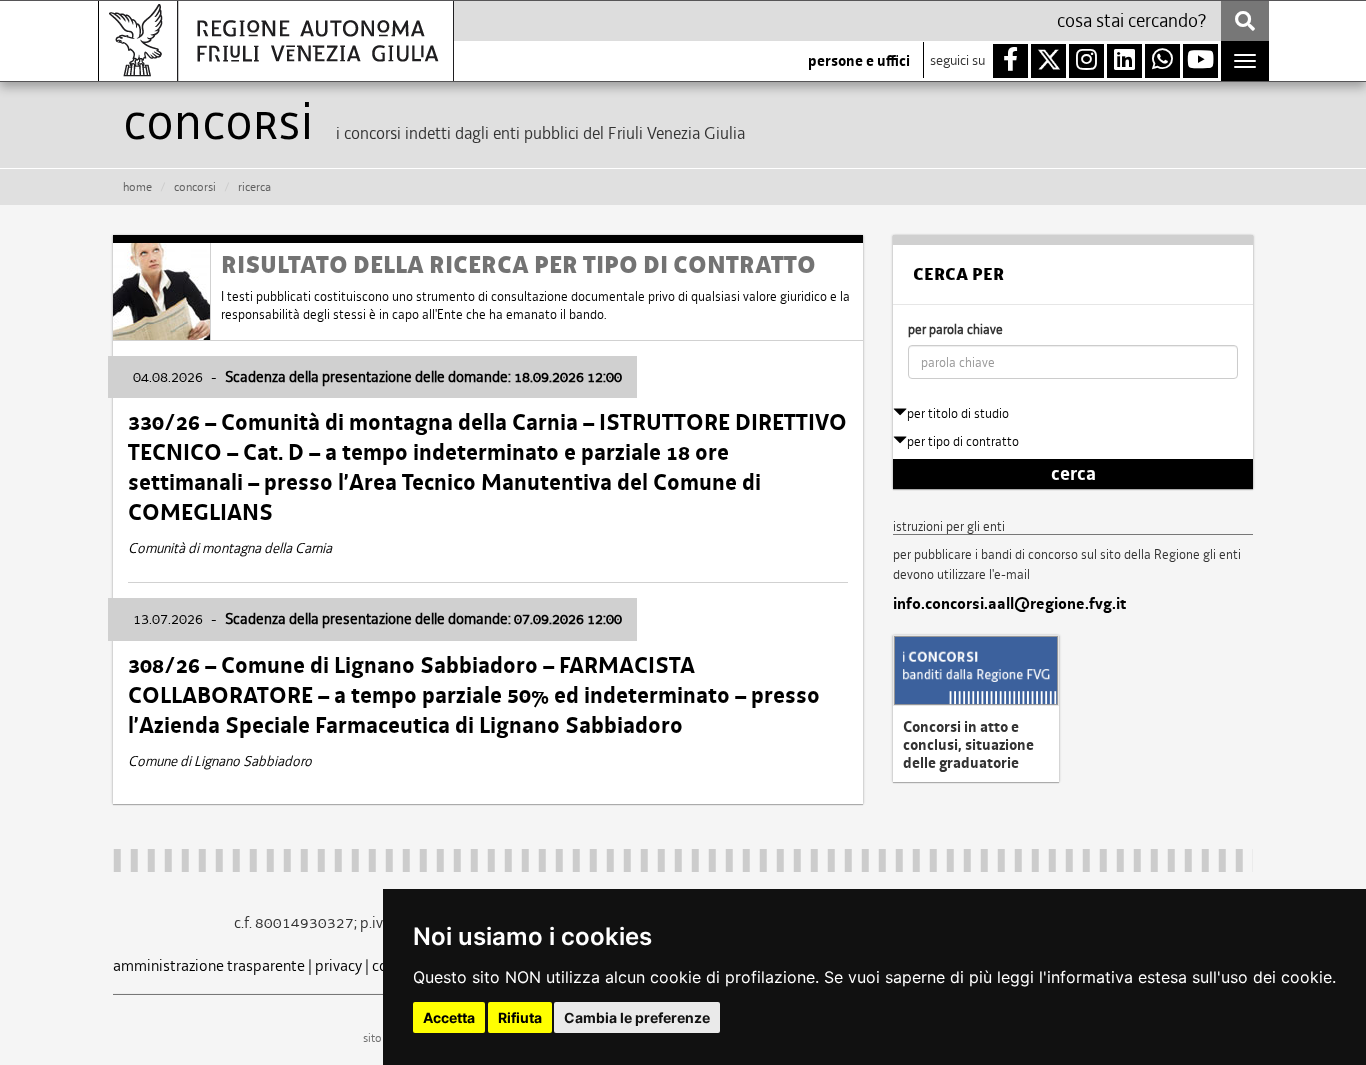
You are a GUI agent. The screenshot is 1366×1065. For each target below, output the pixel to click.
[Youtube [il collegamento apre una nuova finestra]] (1200, 61)
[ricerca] (1245, 21)
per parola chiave (955, 329)
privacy (338, 965)
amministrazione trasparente (209, 965)
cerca (1073, 474)
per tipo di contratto (963, 441)
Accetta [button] (449, 1017)
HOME (137, 187)
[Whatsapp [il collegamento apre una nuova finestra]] (1162, 61)
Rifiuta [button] (520, 1017)
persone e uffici (859, 61)
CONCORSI (195, 187)
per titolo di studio (958, 413)
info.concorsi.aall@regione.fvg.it (1009, 604)
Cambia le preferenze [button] (637, 1017)
